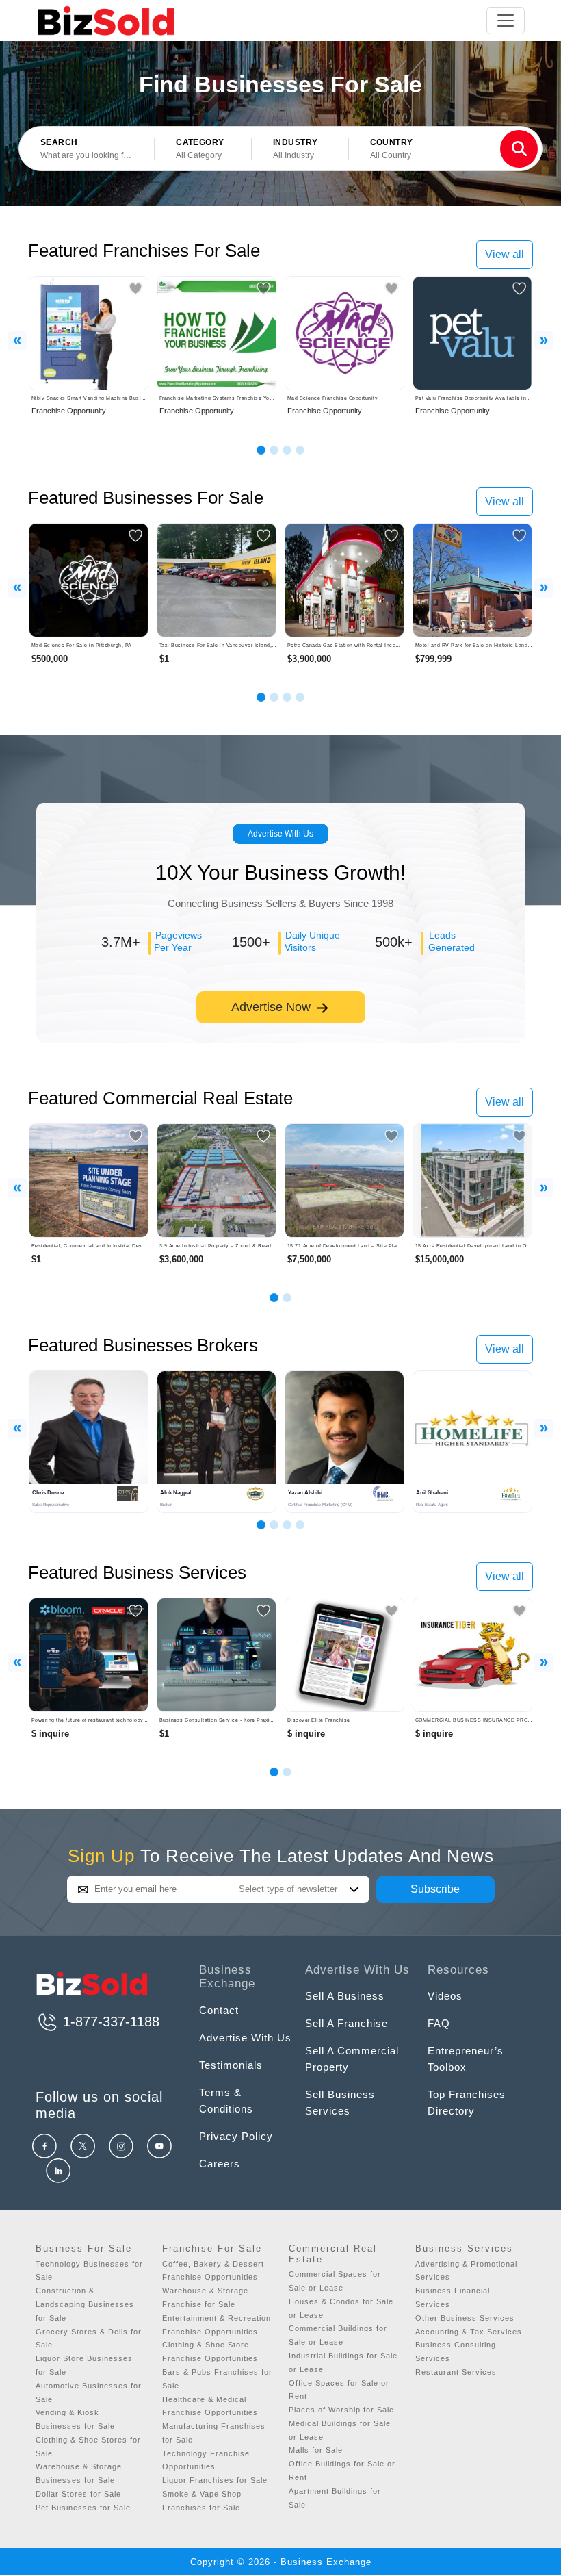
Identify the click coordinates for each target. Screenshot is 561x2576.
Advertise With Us (280, 834)
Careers (220, 2164)
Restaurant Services (456, 2372)
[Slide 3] (287, 450)
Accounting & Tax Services (469, 2332)
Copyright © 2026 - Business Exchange (281, 2562)
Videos (445, 1996)
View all (505, 254)
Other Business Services (465, 2318)
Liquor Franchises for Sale (215, 2480)
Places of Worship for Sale (341, 2410)
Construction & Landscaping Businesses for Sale (85, 2304)
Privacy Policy (236, 2136)
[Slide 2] (274, 450)
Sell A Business (345, 1996)
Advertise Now (273, 1007)
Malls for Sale (316, 2450)
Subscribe (435, 1889)
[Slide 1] (261, 450)
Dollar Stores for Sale (78, 2494)
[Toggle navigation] (506, 21)
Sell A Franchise (347, 2023)
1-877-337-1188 (109, 2022)
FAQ (439, 2023)
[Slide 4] (300, 450)
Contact (219, 2010)
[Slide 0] (274, 1772)
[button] (203, 149)
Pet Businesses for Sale (83, 2508)
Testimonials (231, 2065)
